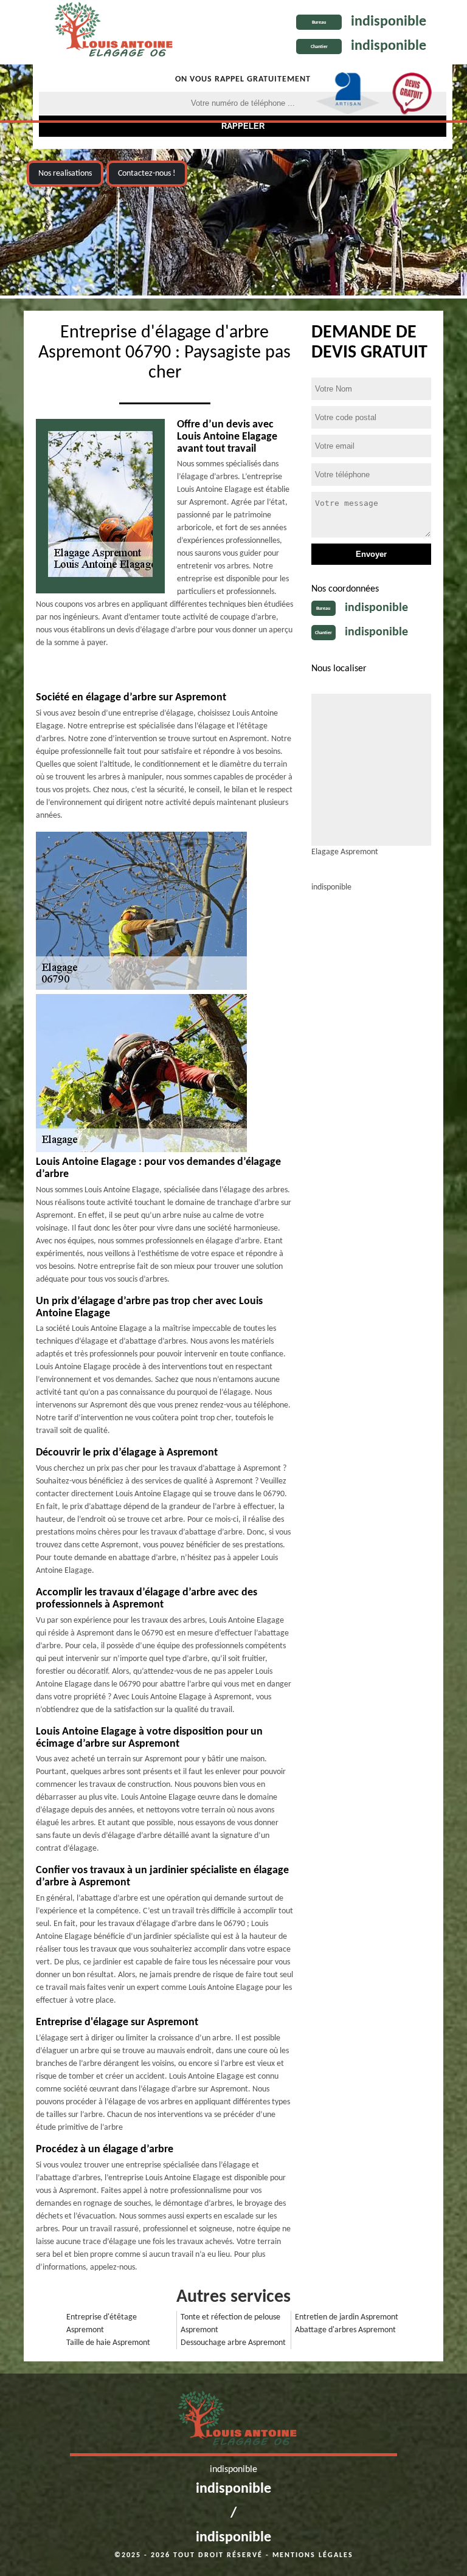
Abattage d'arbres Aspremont (345, 2330)
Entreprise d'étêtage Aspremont (102, 2324)
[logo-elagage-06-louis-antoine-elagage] (110, 32)
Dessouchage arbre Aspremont (233, 2343)
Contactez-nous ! (147, 174)
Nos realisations (65, 174)
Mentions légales (313, 2555)
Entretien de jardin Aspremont (347, 2317)
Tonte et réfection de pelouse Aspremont (230, 2324)
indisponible (389, 22)
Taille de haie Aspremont (108, 2343)
